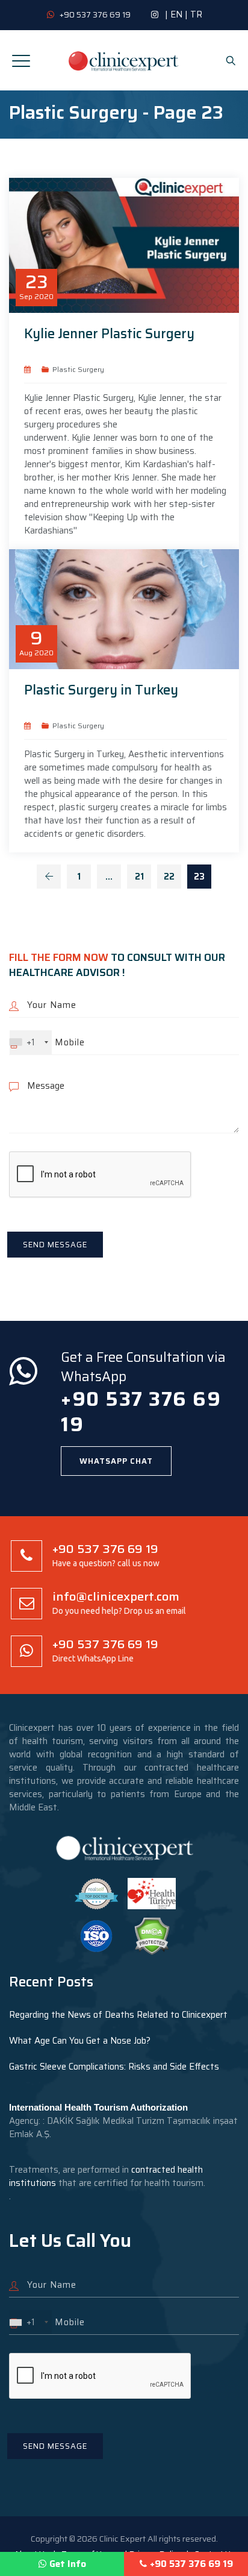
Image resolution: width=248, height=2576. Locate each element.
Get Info (68, 2564)
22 (169, 877)
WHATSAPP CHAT (116, 1461)
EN (176, 14)
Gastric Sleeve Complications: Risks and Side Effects (114, 2067)
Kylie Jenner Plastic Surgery (109, 334)
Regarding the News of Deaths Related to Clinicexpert (118, 2015)
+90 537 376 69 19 (191, 2564)
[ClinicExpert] (124, 60)
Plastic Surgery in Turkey (101, 690)
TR (196, 14)
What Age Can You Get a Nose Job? (80, 2041)
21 (139, 877)
